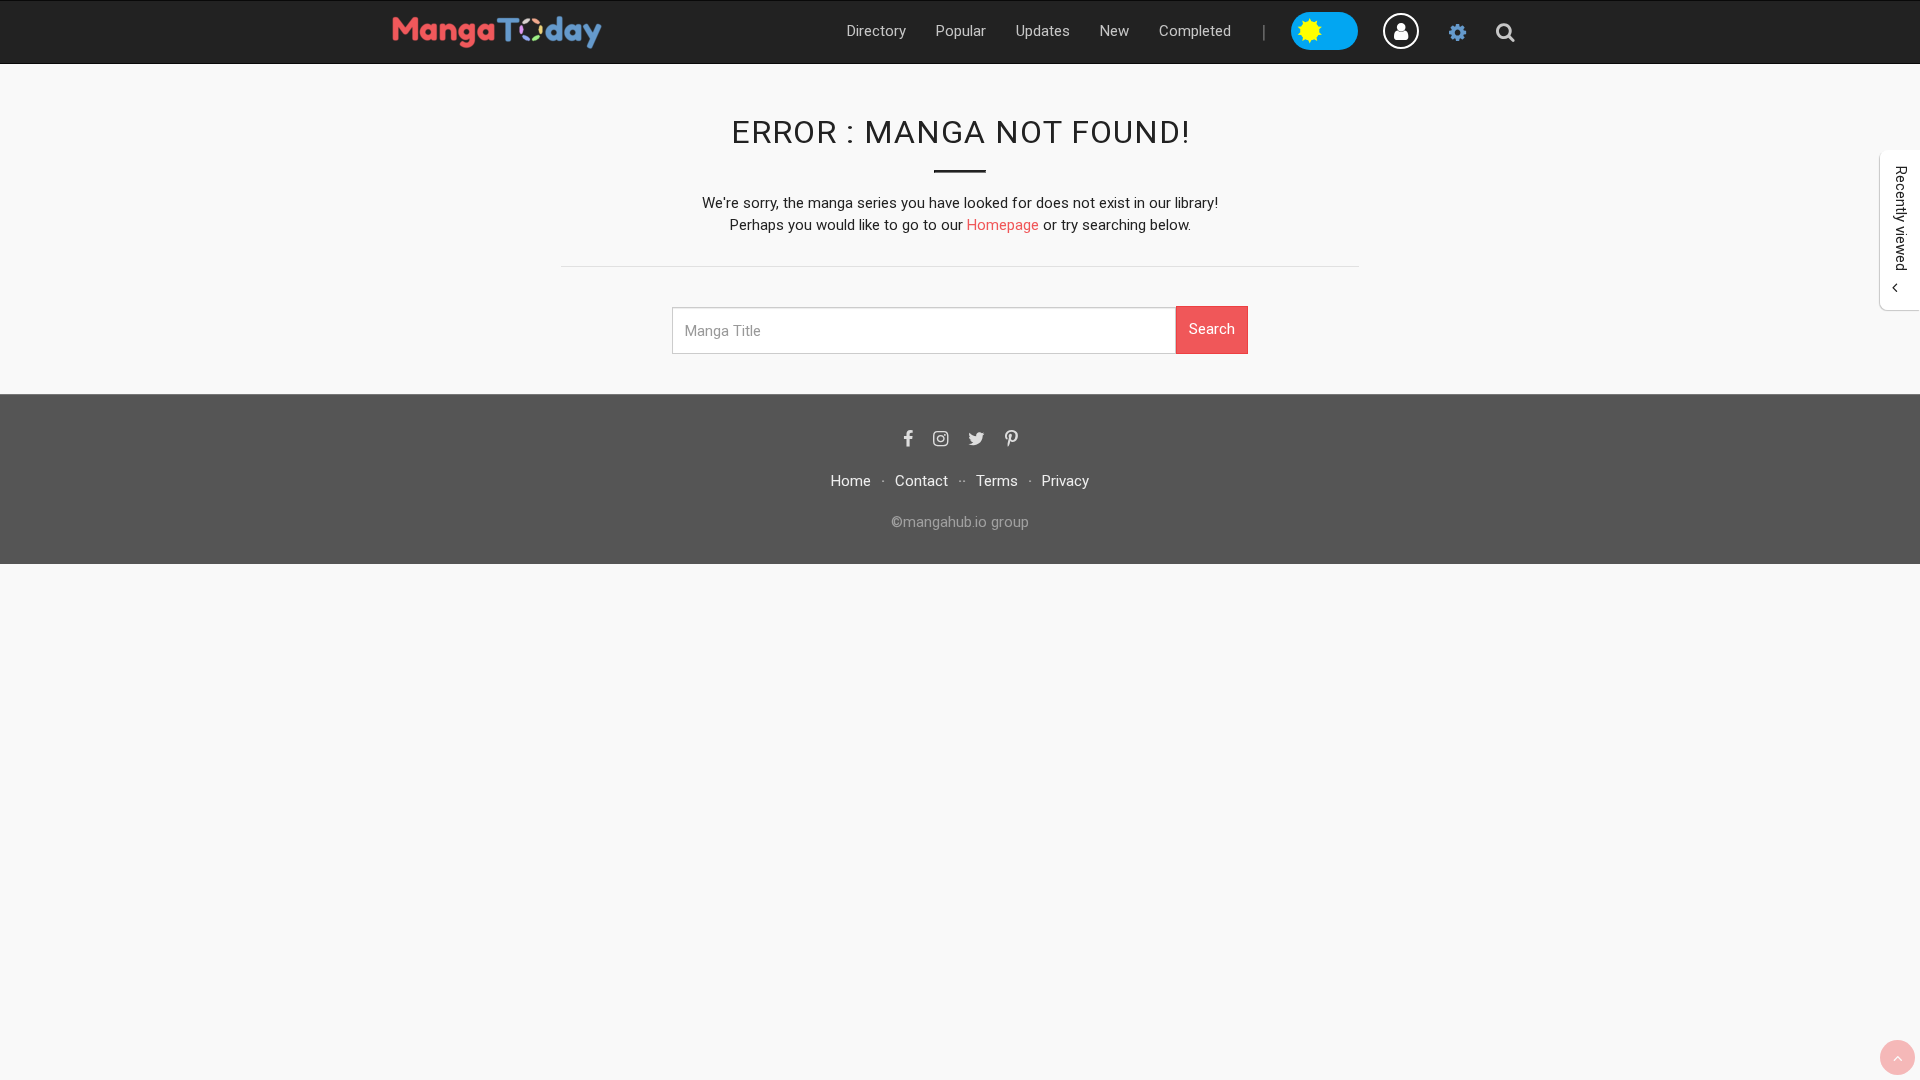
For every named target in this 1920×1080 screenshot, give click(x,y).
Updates (1043, 31)
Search (1212, 329)
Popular (961, 31)
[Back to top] (1897, 1057)
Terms (997, 481)
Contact (921, 481)
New (1114, 31)
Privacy (1065, 481)
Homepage (1003, 225)
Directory (876, 31)
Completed (1195, 31)
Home (851, 481)
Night (1342, 28)
